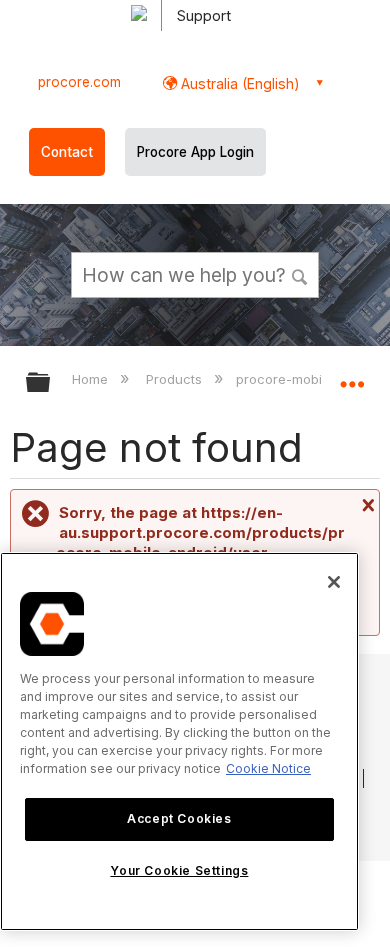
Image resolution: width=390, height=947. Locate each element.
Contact (67, 152)
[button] (300, 274)
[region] (179, 741)
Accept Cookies (179, 818)
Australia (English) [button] (238, 83)
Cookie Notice (268, 768)
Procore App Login (195, 152)
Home (92, 379)
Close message (366, 505)
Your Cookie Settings (179, 870)
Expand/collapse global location (352, 376)
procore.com (79, 82)
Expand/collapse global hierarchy (51, 383)
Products (175, 379)
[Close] (334, 582)
